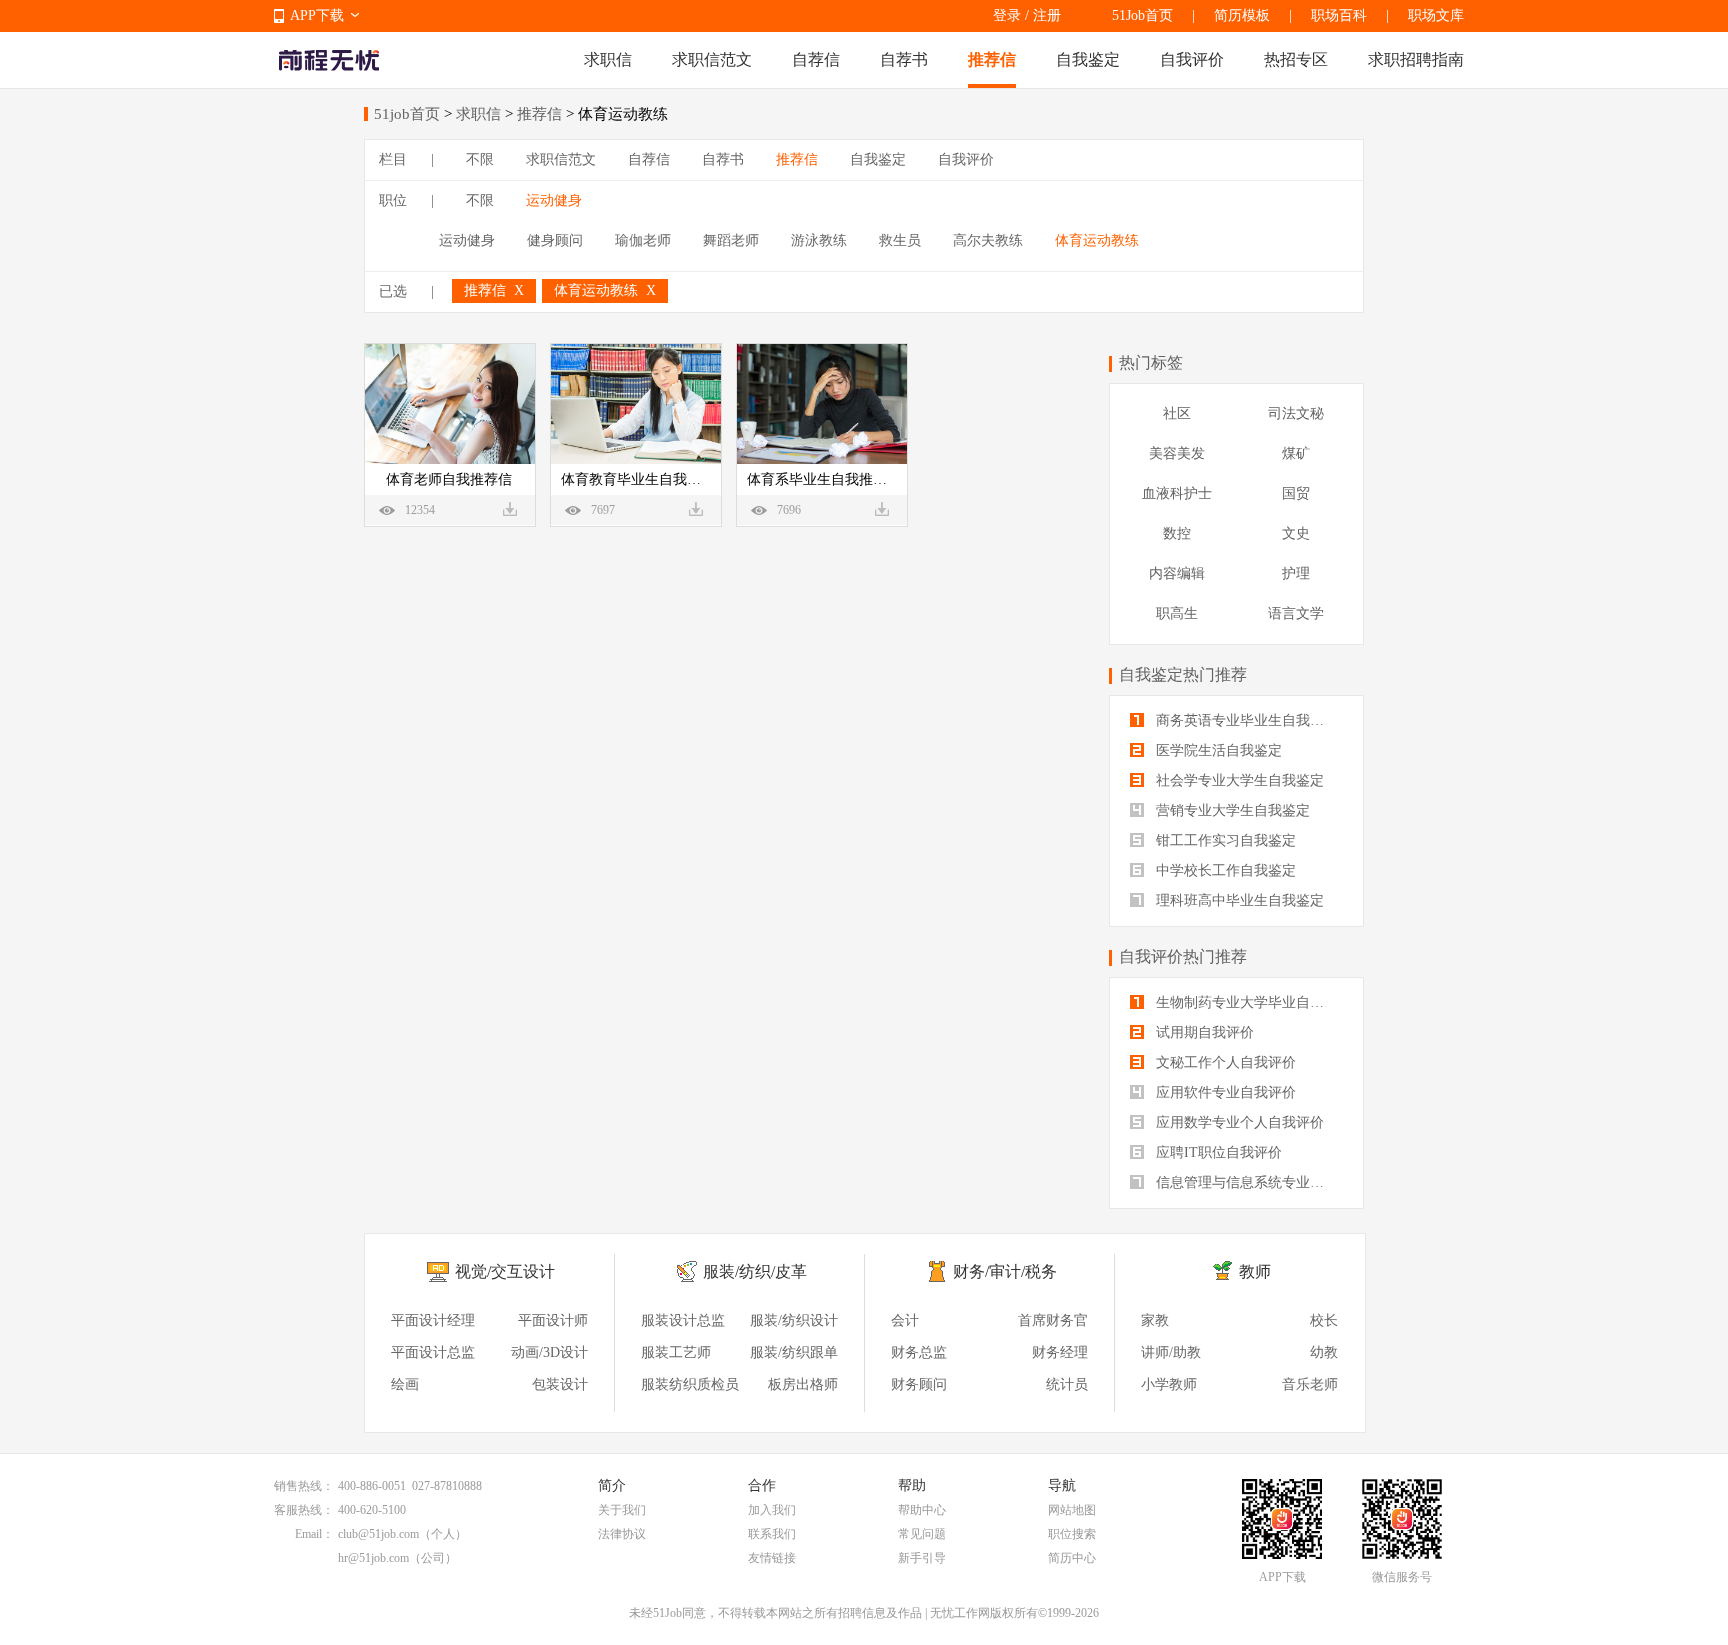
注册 (1047, 15)
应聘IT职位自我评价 (1217, 1152)
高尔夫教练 (988, 240)
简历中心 (1072, 1558)
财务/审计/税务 (1005, 1271)
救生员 (900, 240)
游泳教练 (819, 240)
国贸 (1296, 493)
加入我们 (772, 1510)
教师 (1255, 1271)
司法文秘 (1296, 413)
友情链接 (772, 1558)
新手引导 (922, 1558)
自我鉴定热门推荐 (1183, 674)
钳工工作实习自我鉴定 (1224, 840)
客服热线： (304, 1510)
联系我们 (772, 1534)
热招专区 (1296, 59)
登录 (1007, 15)
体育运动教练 (1097, 240)
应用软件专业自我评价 (1224, 1092)
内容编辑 (1177, 573)
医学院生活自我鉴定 (1217, 750)
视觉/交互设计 (505, 1271)
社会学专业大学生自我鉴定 (1238, 780)
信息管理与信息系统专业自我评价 (1247, 1182)
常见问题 (922, 1534)
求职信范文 (712, 59)
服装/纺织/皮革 (755, 1271)
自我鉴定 (1088, 59)
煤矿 (1296, 453)
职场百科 (1339, 15)
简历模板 (1242, 15)
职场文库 (1436, 15)
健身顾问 (555, 240)
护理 (1296, 573)
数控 (1177, 533)
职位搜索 (1072, 1534)
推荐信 (992, 59)
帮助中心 (922, 1510)
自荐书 (904, 59)
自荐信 (816, 59)
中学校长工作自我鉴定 (1224, 870)
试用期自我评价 (1203, 1032)
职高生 (1177, 613)
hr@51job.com (373, 1558)
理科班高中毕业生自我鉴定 (1238, 900)
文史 (1296, 533)
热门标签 (1151, 362)
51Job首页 (1142, 15)
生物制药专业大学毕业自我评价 (1247, 1002)
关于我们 (622, 1510)
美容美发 (1177, 453)
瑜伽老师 (643, 240)
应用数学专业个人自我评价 (1238, 1122)
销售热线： (304, 1486)
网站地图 (1072, 1510)
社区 (1177, 413)
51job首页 (407, 114)
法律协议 (622, 1534)
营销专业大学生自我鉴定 (1231, 810)
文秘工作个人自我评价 (1224, 1062)
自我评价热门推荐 (1183, 956)
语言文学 (1296, 613)
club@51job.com (378, 1534)
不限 (480, 159)
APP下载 (317, 15)
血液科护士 (1177, 493)
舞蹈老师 (731, 240)
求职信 (608, 59)
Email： (314, 1534)
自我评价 (1192, 59)
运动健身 (554, 200)
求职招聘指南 (1416, 59)
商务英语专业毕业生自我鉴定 (1245, 720)
